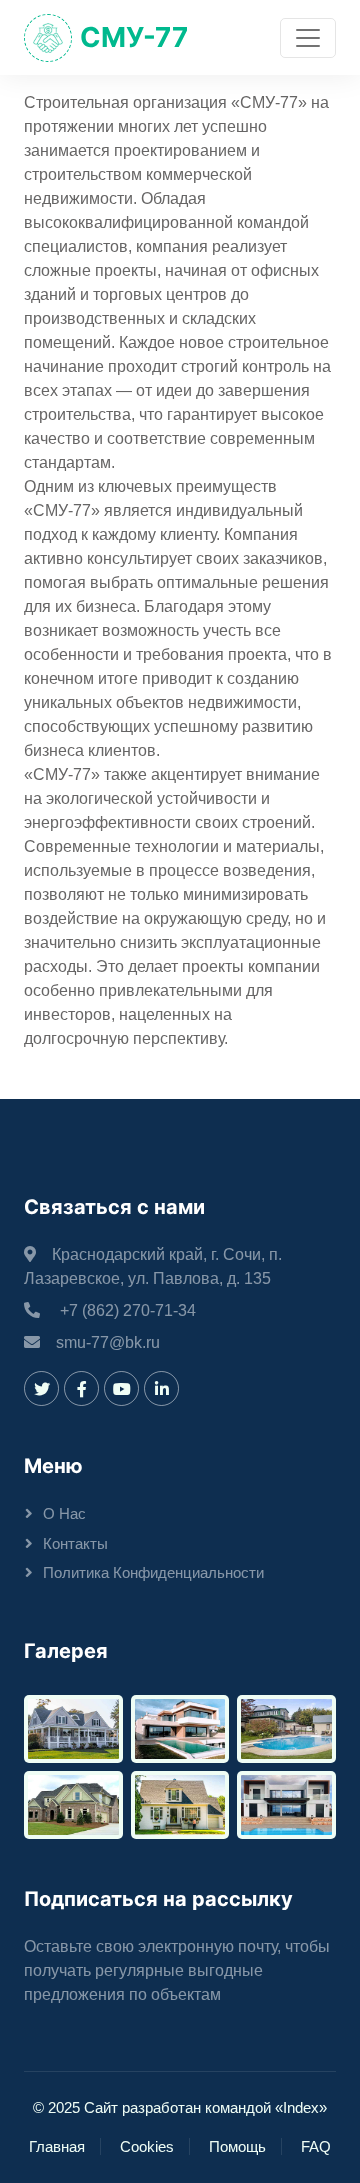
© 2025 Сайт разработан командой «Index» (180, 2107)
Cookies (147, 2146)
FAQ (316, 2146)
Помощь (237, 2146)
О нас (64, 1513)
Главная (57, 2146)
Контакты (75, 1543)
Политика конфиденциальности (153, 1572)
